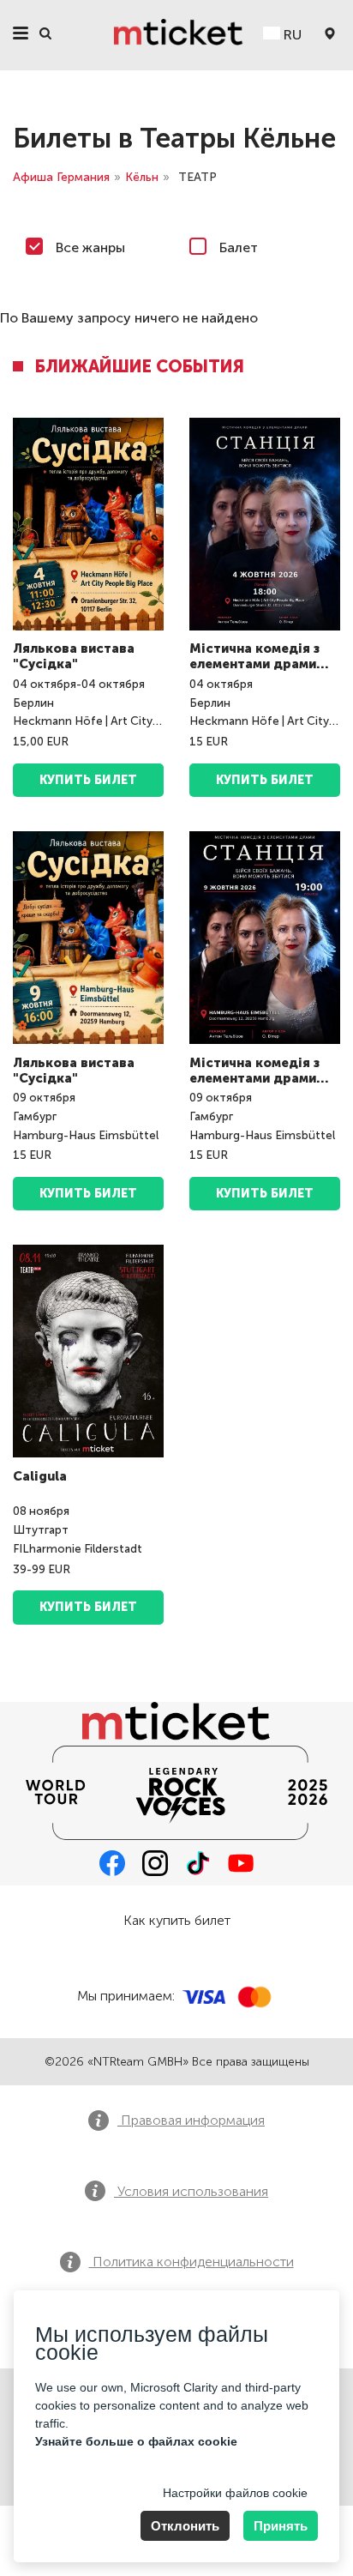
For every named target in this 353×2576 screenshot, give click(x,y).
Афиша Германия (61, 177)
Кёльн (142, 177)
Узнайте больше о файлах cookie (136, 2441)
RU (291, 35)
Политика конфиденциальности (191, 2262)
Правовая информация (191, 2120)
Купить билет (265, 780)
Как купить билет (177, 1920)
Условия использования (191, 2191)
